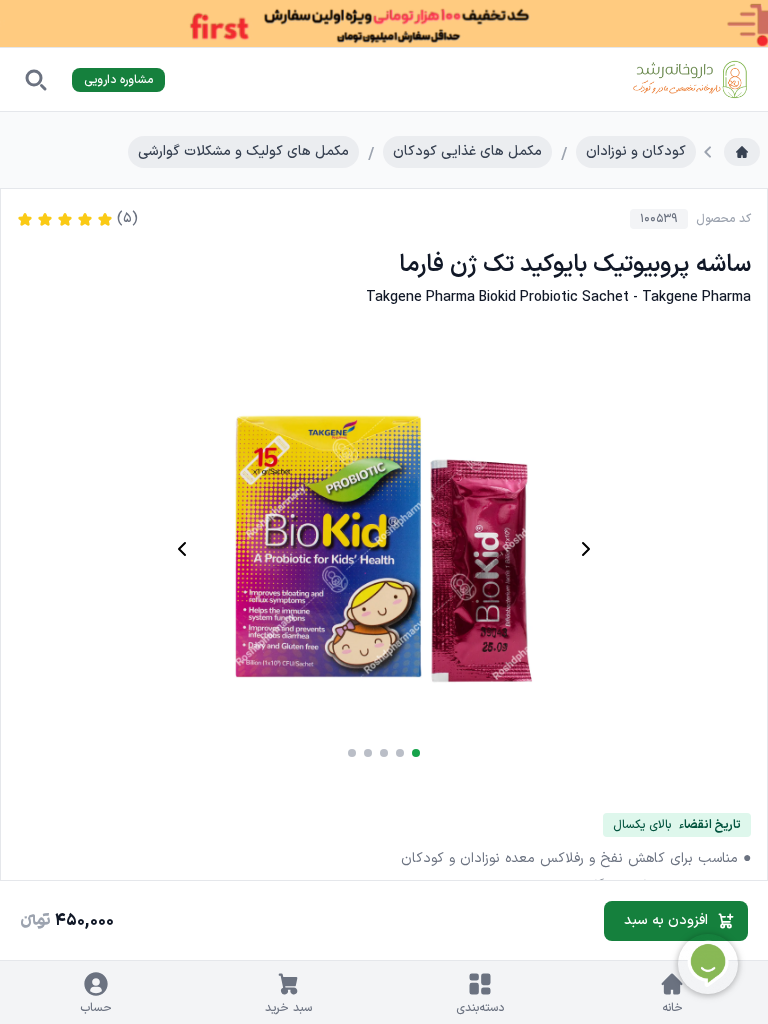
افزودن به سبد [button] (666, 920)
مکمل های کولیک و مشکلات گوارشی (243, 151)
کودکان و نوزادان (636, 151)
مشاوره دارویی (118, 80)
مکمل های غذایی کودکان (467, 151)
